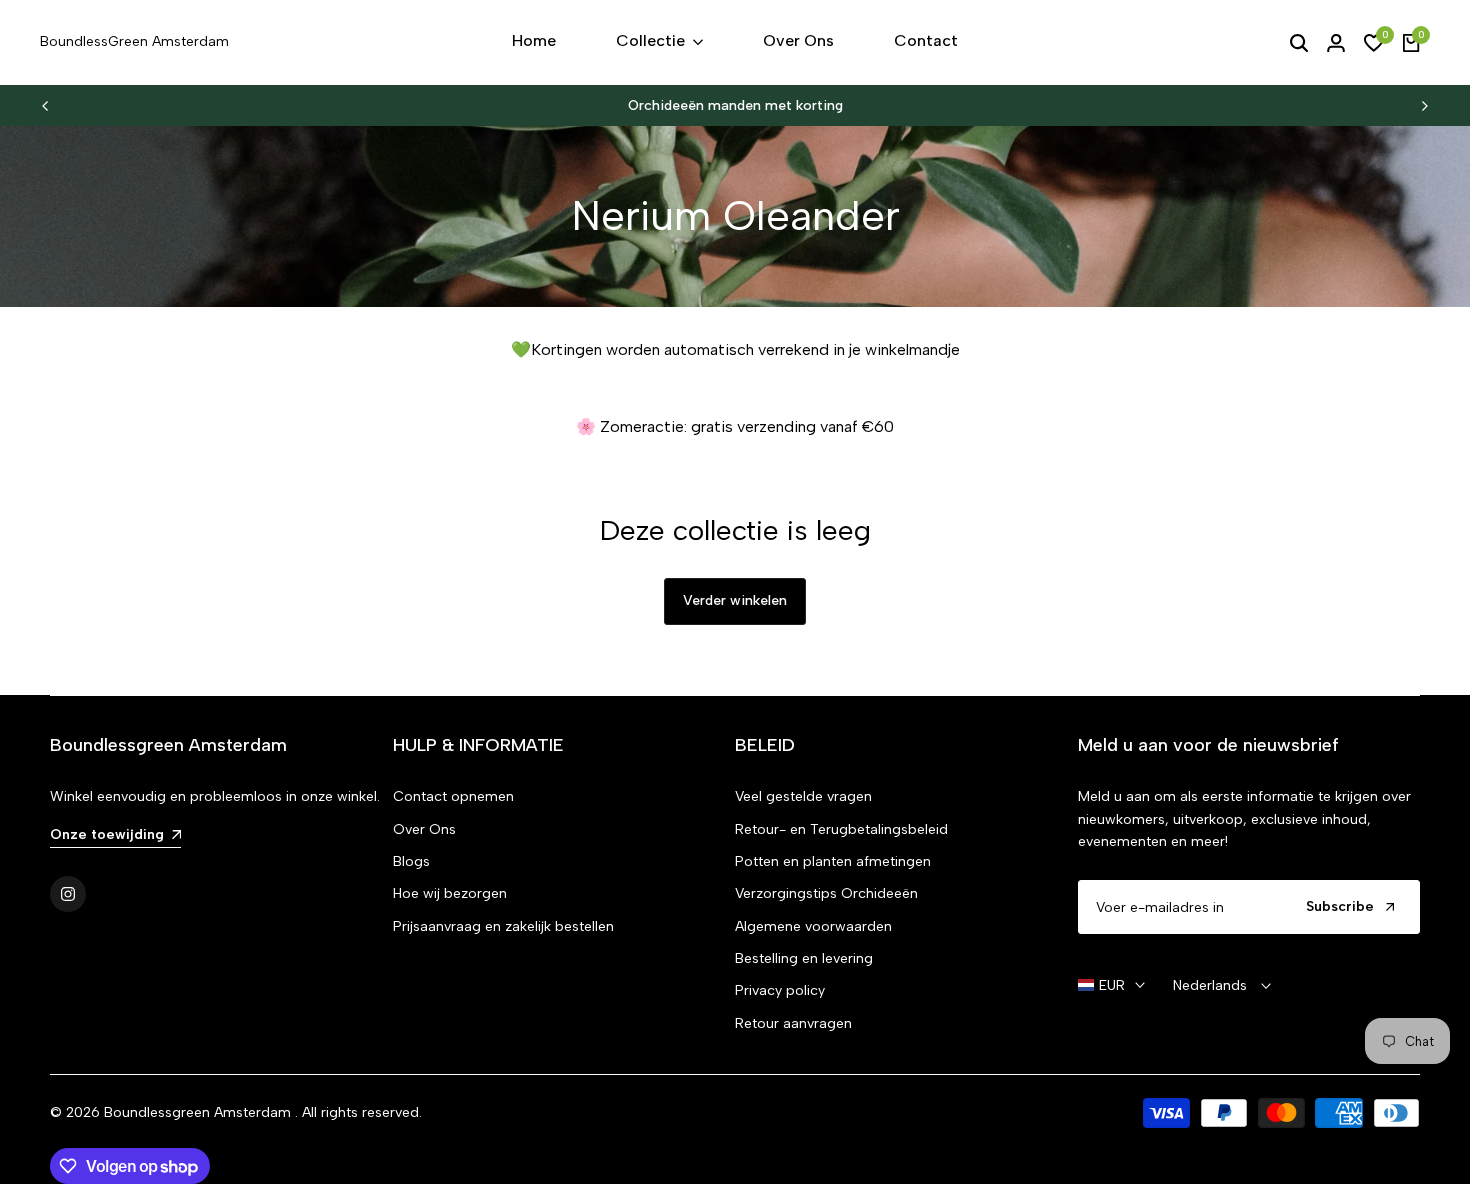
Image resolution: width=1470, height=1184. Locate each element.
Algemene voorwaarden (813, 926)
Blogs (411, 861)
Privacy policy (780, 990)
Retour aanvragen (793, 1023)
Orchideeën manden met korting (735, 105)
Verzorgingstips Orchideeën (826, 893)
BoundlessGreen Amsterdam (134, 41)
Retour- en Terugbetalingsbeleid (841, 829)
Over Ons (424, 829)
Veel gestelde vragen (803, 796)
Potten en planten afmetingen (833, 861)
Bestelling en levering (804, 958)
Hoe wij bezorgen (450, 893)
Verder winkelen (735, 600)
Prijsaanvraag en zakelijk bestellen (503, 926)
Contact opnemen (453, 796)
